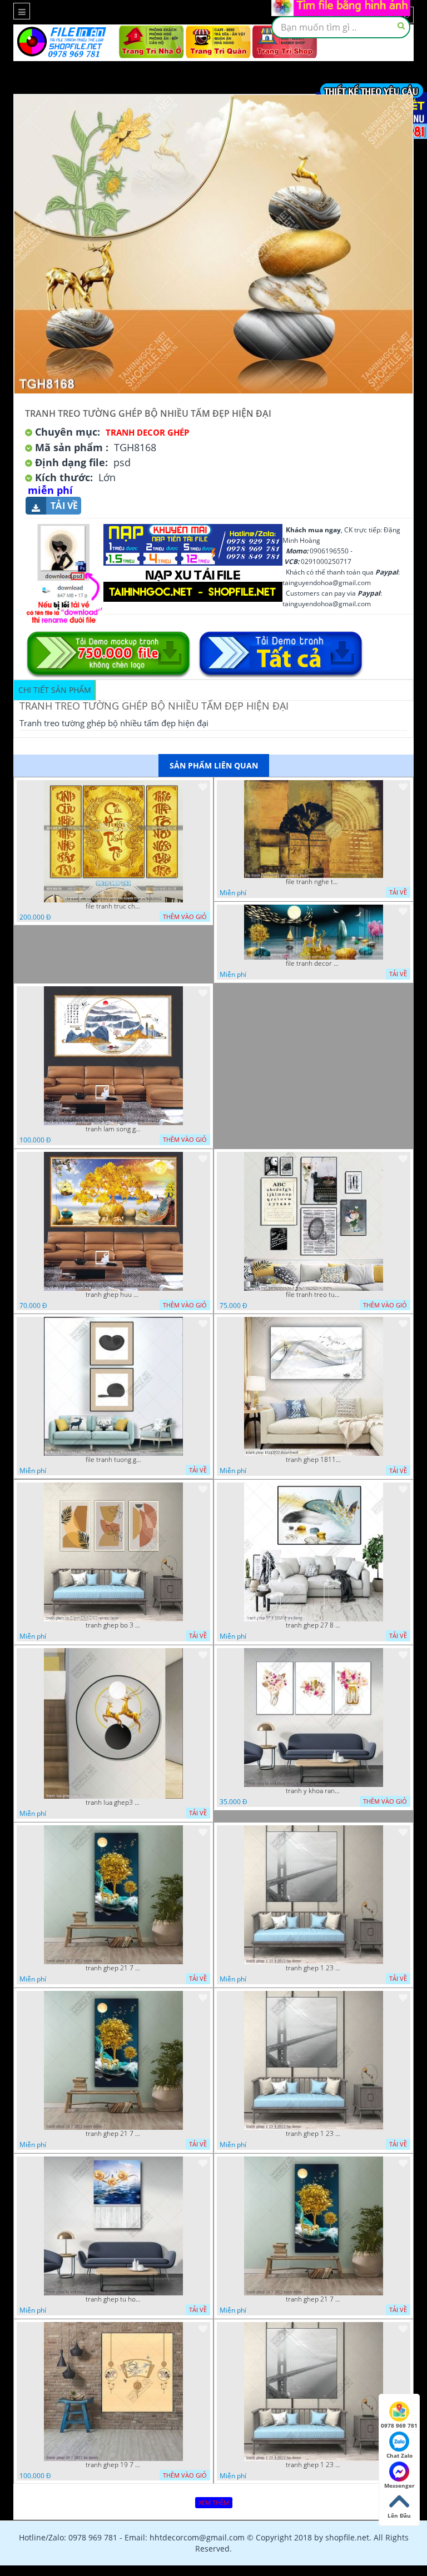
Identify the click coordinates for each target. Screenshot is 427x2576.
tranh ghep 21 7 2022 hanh (113, 1968)
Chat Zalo (399, 2455)
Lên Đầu (399, 2515)
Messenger (399, 2485)
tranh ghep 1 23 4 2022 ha (314, 1968)
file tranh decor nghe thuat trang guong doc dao (314, 963)
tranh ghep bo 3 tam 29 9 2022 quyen (113, 1625)
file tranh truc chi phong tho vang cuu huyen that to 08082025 (113, 906)
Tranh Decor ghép (147, 432)
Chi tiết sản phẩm (55, 690)
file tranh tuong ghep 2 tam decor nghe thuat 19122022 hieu (113, 1460)
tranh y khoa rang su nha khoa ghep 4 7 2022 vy (314, 1791)
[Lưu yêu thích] (203, 787)
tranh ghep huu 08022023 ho (113, 1295)
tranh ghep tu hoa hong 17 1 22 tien (113, 2299)
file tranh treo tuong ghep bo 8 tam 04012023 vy (314, 1295)
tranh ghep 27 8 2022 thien (314, 1625)
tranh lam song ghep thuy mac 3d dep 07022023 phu (113, 1129)
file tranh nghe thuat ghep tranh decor (314, 882)
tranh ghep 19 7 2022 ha (113, 2465)
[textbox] (341, 27)
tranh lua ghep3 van (113, 1803)
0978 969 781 (399, 2425)
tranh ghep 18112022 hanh (314, 1460)
